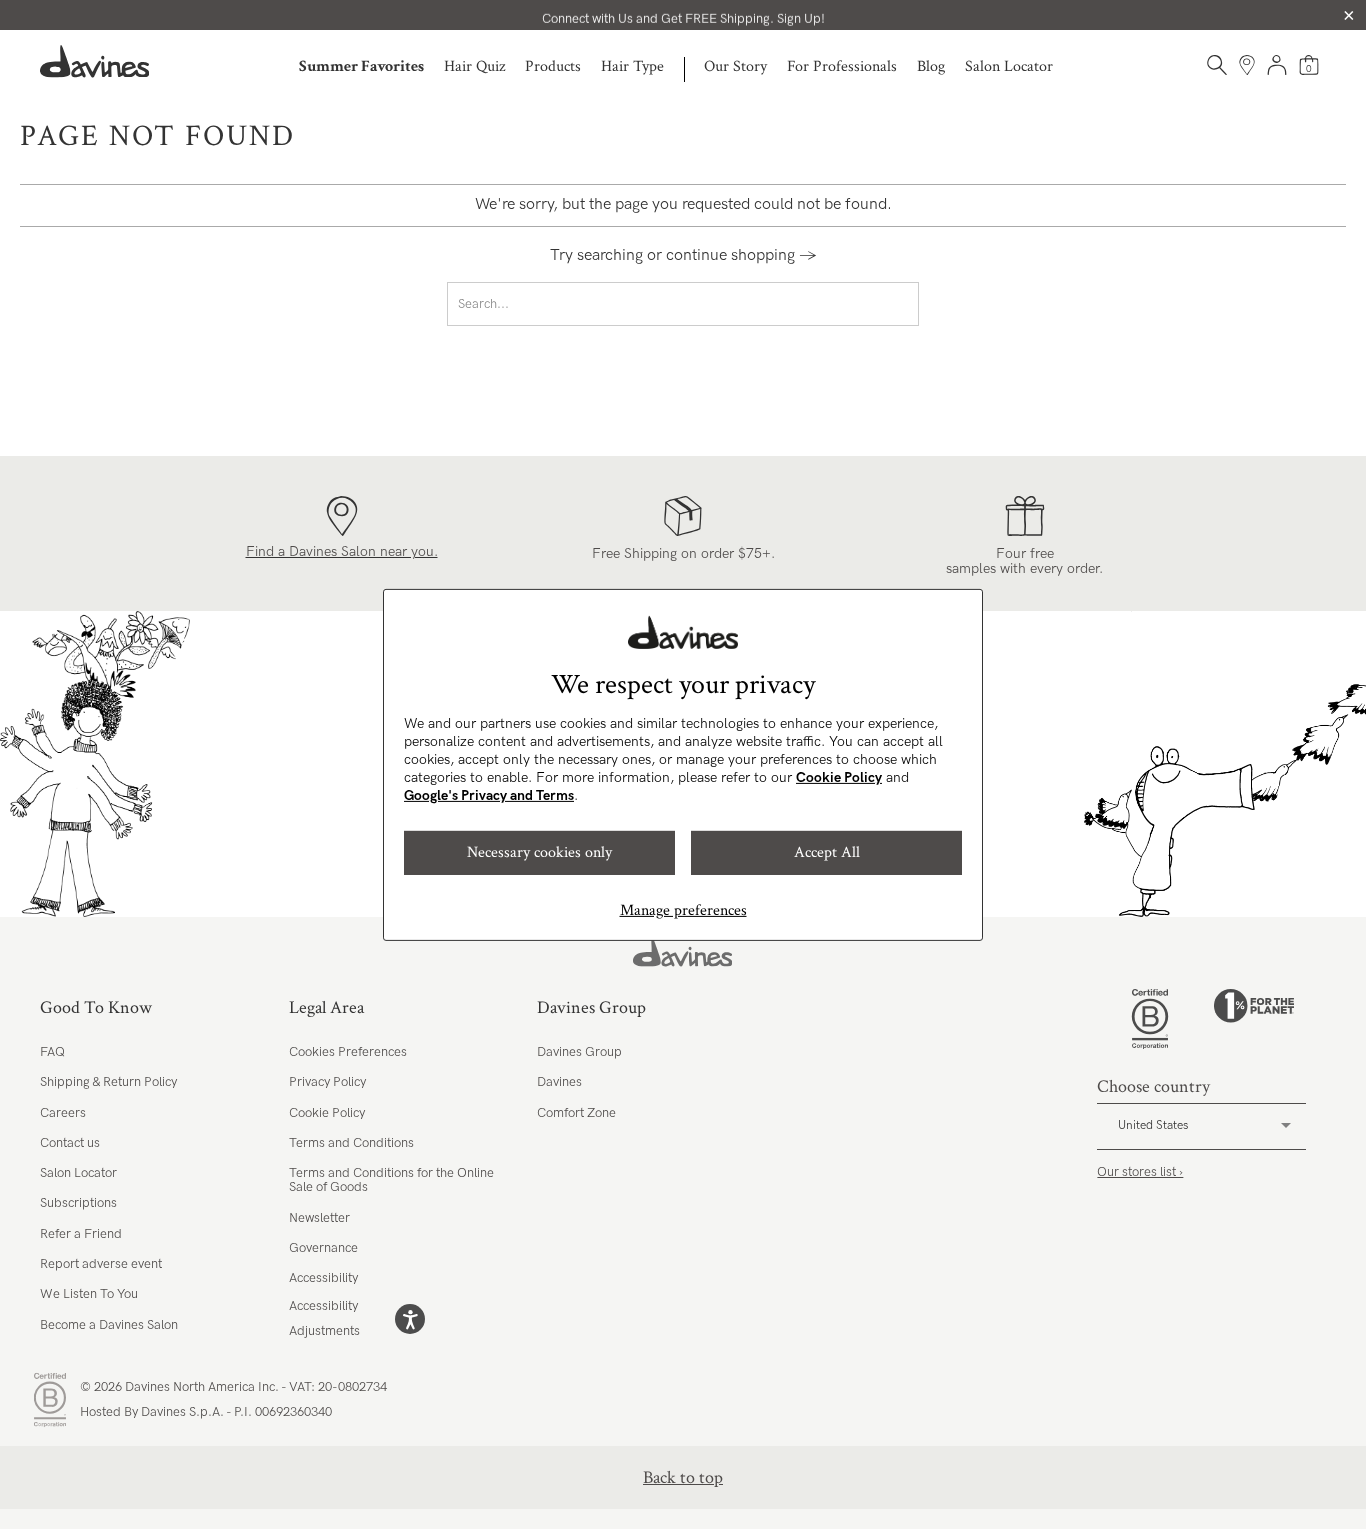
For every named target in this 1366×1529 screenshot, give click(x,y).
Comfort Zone (576, 1113)
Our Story (735, 66)
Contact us (70, 1143)
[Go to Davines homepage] (95, 61)
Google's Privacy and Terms (489, 795)
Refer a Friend (81, 1234)
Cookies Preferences (348, 1052)
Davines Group (579, 1052)
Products (553, 66)
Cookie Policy (839, 777)
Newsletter (319, 1218)
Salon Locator (1009, 66)
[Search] (1217, 65)
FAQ (52, 1052)
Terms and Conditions (351, 1143)
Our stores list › (1140, 1172)
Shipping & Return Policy (108, 1082)
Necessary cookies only (539, 852)
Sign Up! (801, 15)
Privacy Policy (327, 1082)
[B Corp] (1150, 1019)
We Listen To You (89, 1294)
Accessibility (323, 1278)
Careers (63, 1113)
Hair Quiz (474, 66)
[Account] (1277, 65)
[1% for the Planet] (1254, 1019)
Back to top (683, 1477)
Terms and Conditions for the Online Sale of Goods (391, 1180)
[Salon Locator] (1247, 65)
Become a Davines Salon (109, 1325)
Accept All (827, 852)
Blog (931, 66)
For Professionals (842, 66)
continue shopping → (741, 255)
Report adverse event (101, 1264)
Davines (559, 1082)
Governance (323, 1248)
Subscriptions (78, 1203)
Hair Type (632, 66)
